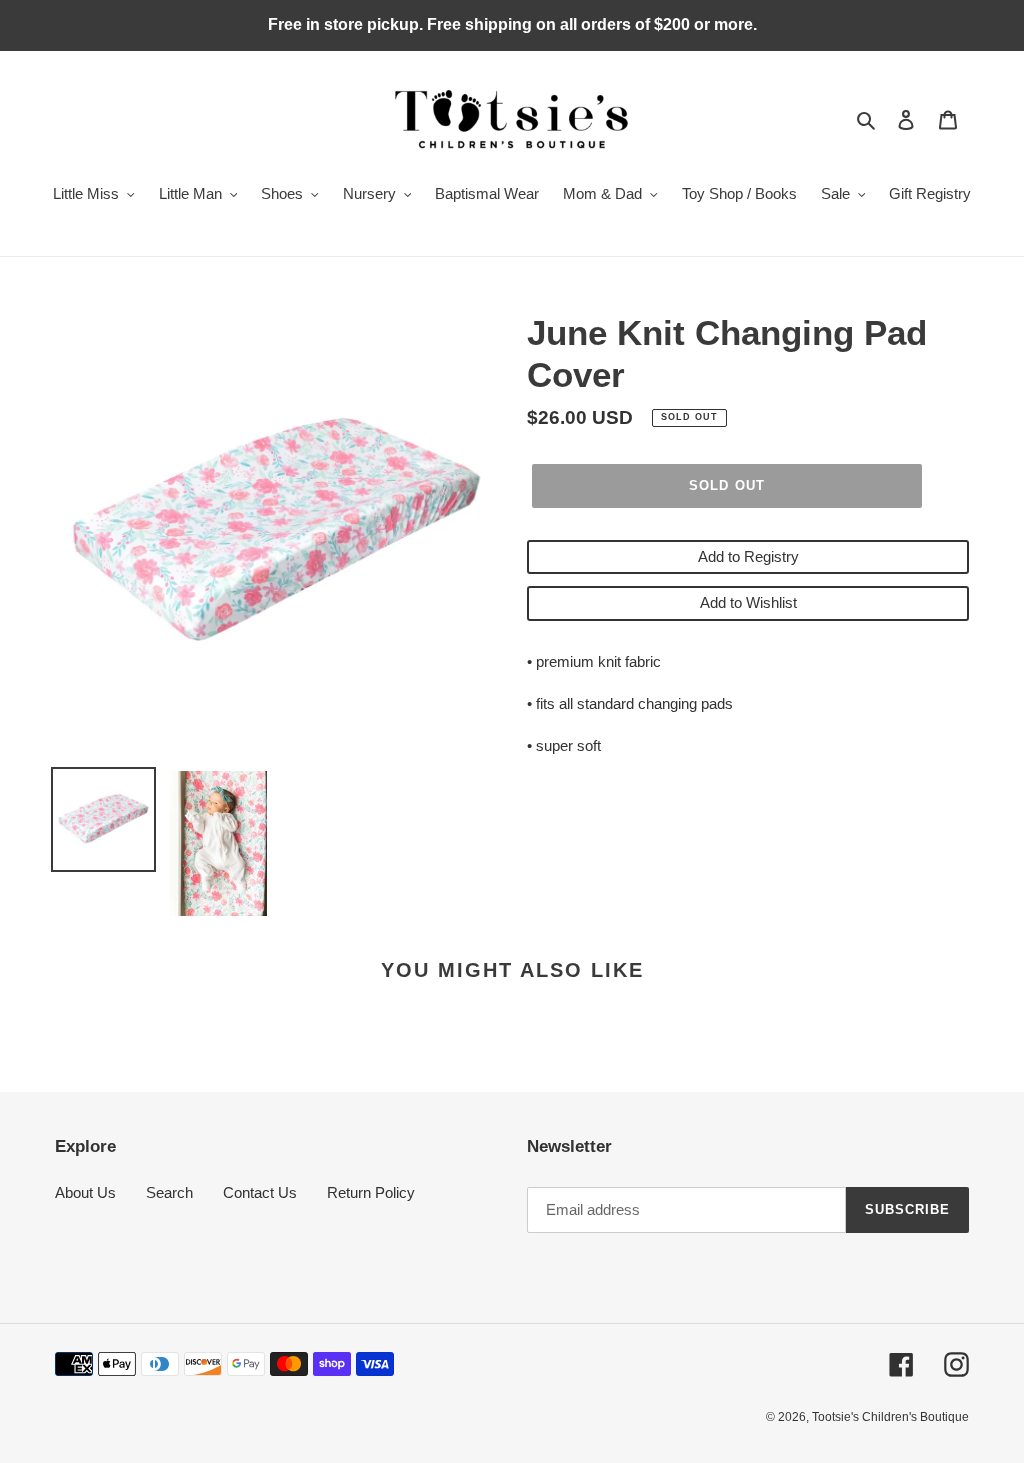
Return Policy (371, 1192)
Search (169, 1192)
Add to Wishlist (748, 602)
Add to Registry (748, 556)
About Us (85, 1192)
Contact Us (260, 1192)
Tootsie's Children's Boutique (890, 1417)
